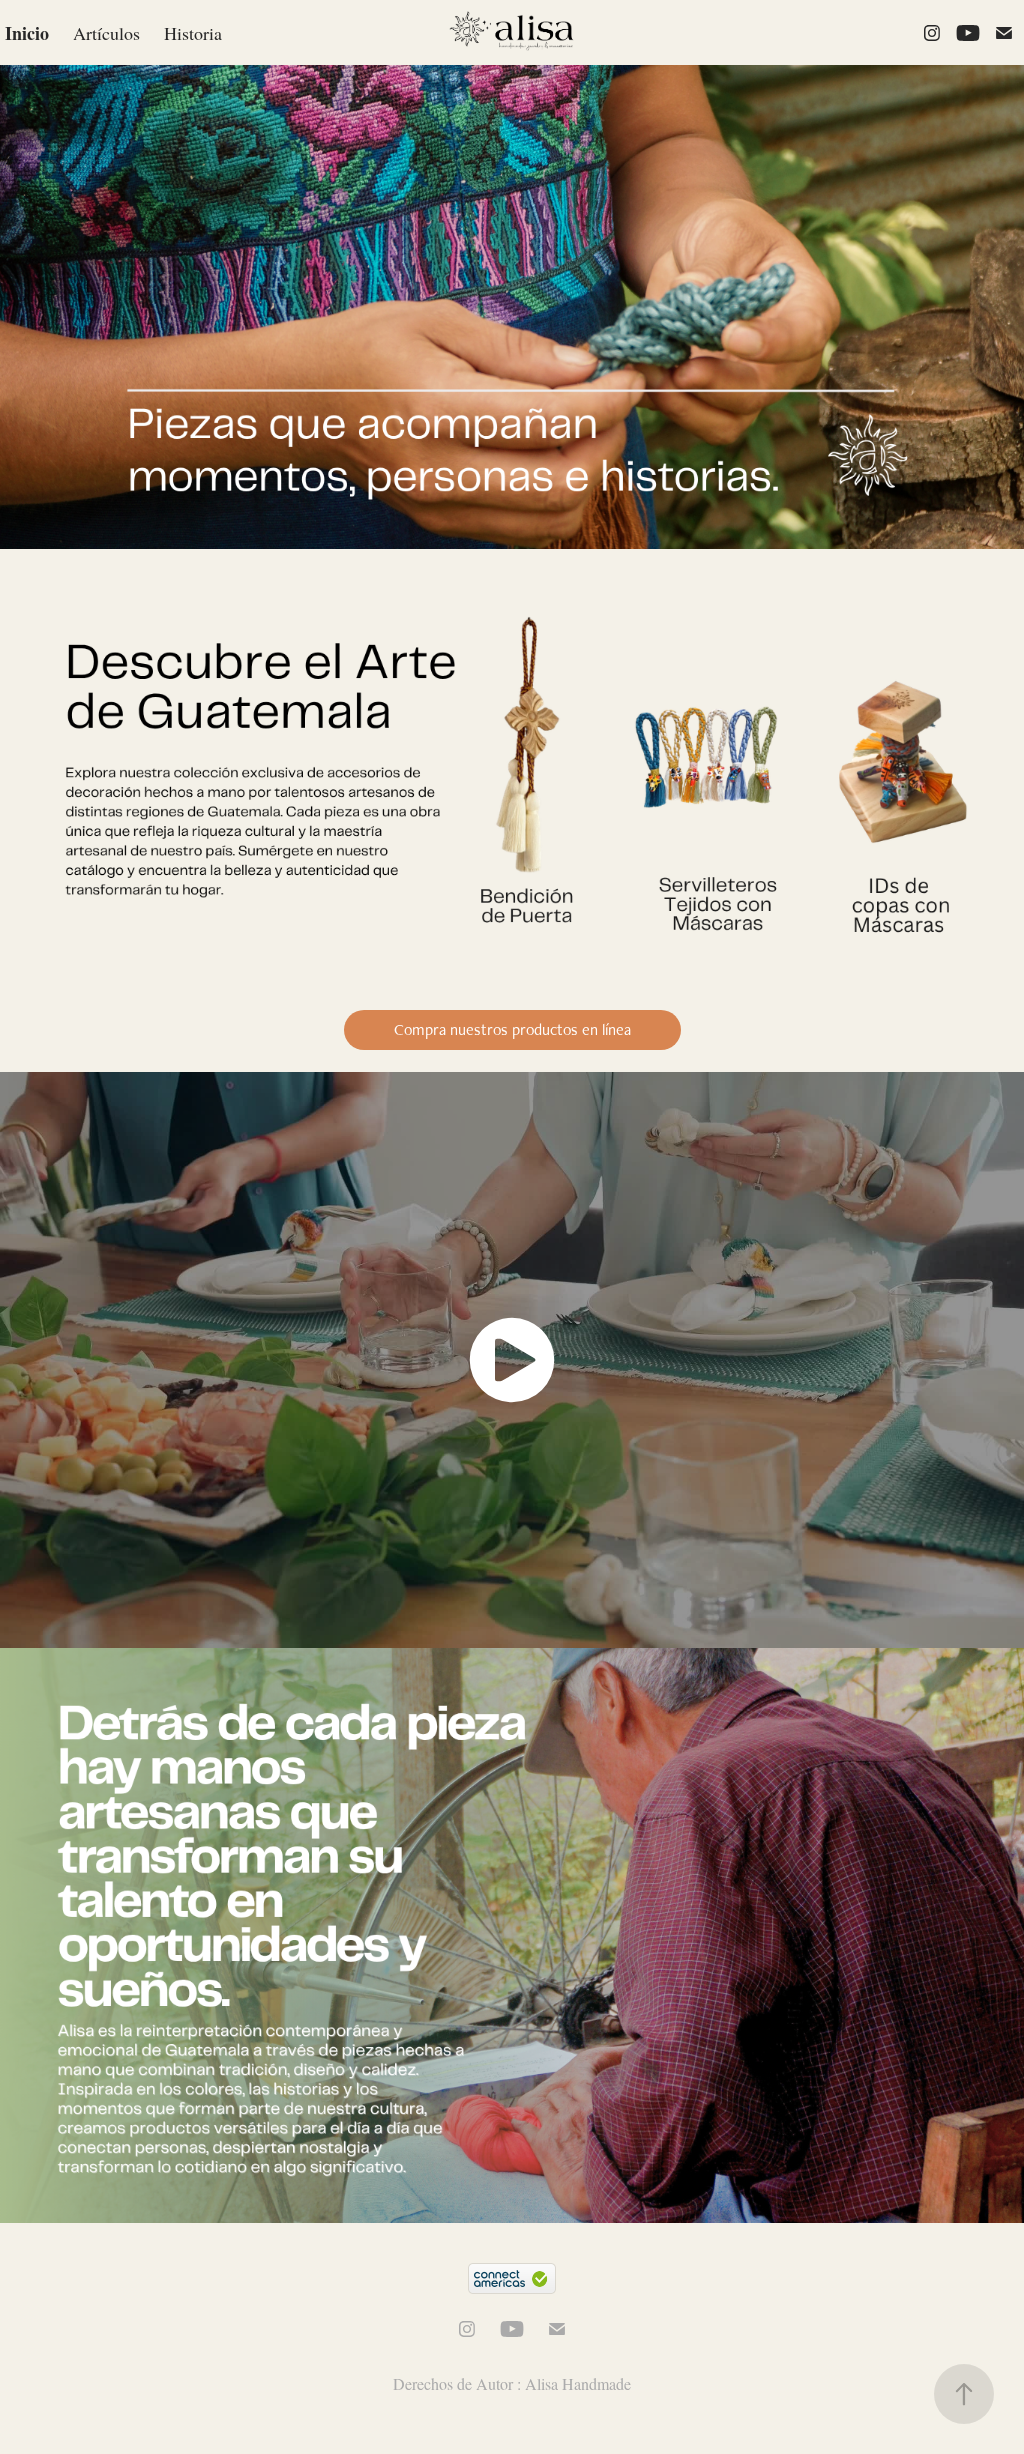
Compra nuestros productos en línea (512, 1029)
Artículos (106, 33)
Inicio (27, 33)
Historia (193, 33)
